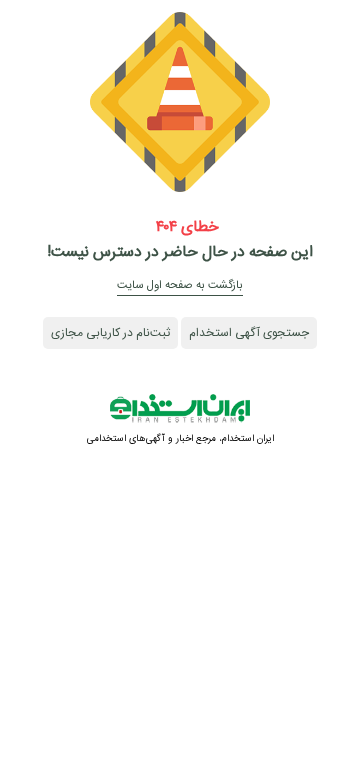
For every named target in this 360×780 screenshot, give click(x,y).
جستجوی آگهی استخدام (249, 333)
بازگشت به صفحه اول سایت (180, 285)
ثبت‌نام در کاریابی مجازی (110, 333)
